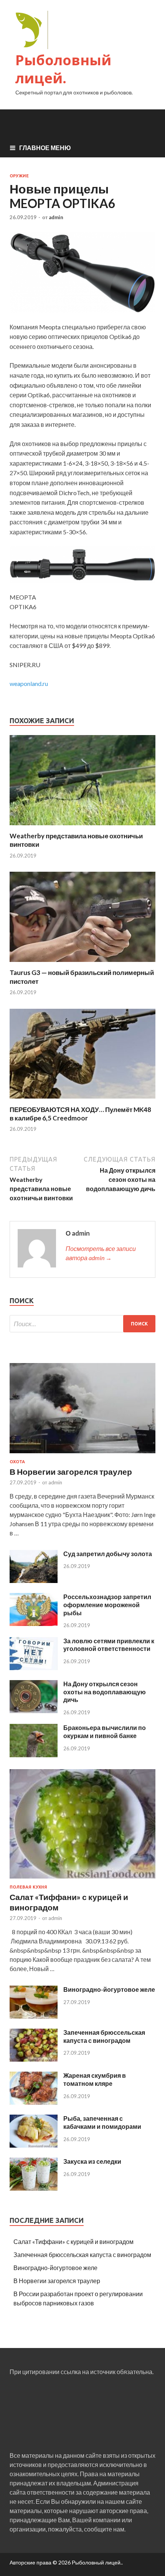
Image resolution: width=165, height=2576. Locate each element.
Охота (17, 1462)
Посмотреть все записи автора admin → (101, 1253)
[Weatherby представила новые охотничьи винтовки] (82, 827)
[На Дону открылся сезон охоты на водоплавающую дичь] (34, 1711)
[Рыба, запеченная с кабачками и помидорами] (34, 2145)
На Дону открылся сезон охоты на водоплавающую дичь (105, 1692)
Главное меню (45, 148)
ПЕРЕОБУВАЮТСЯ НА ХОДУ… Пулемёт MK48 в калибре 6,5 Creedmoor (80, 1114)
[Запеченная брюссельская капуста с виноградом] (34, 2059)
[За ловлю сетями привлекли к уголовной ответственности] (34, 1668)
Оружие (19, 176)
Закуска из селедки (92, 2161)
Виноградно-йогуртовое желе (109, 1989)
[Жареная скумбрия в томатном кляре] (34, 2102)
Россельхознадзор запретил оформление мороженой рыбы (107, 1605)
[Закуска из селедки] (34, 2188)
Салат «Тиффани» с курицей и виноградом (73, 2241)
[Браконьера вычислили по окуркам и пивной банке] (34, 1755)
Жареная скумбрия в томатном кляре (95, 2079)
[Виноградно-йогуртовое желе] (34, 2016)
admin (56, 217)
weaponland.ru (29, 683)
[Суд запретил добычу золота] (34, 1580)
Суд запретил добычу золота (108, 1554)
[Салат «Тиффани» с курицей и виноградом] (82, 1880)
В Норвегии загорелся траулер (71, 1471)
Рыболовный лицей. (63, 69)
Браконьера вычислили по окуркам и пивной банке (105, 1732)
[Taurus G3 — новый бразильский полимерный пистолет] (82, 964)
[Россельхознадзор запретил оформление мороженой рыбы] (34, 1623)
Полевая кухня (28, 1887)
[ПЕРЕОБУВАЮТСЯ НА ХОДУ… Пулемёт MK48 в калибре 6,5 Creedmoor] (82, 1101)
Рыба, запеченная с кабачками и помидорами (102, 2122)
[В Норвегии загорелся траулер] (82, 1455)
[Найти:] (82, 1324)
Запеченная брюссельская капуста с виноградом (104, 2036)
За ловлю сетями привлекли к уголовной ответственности (109, 1645)
